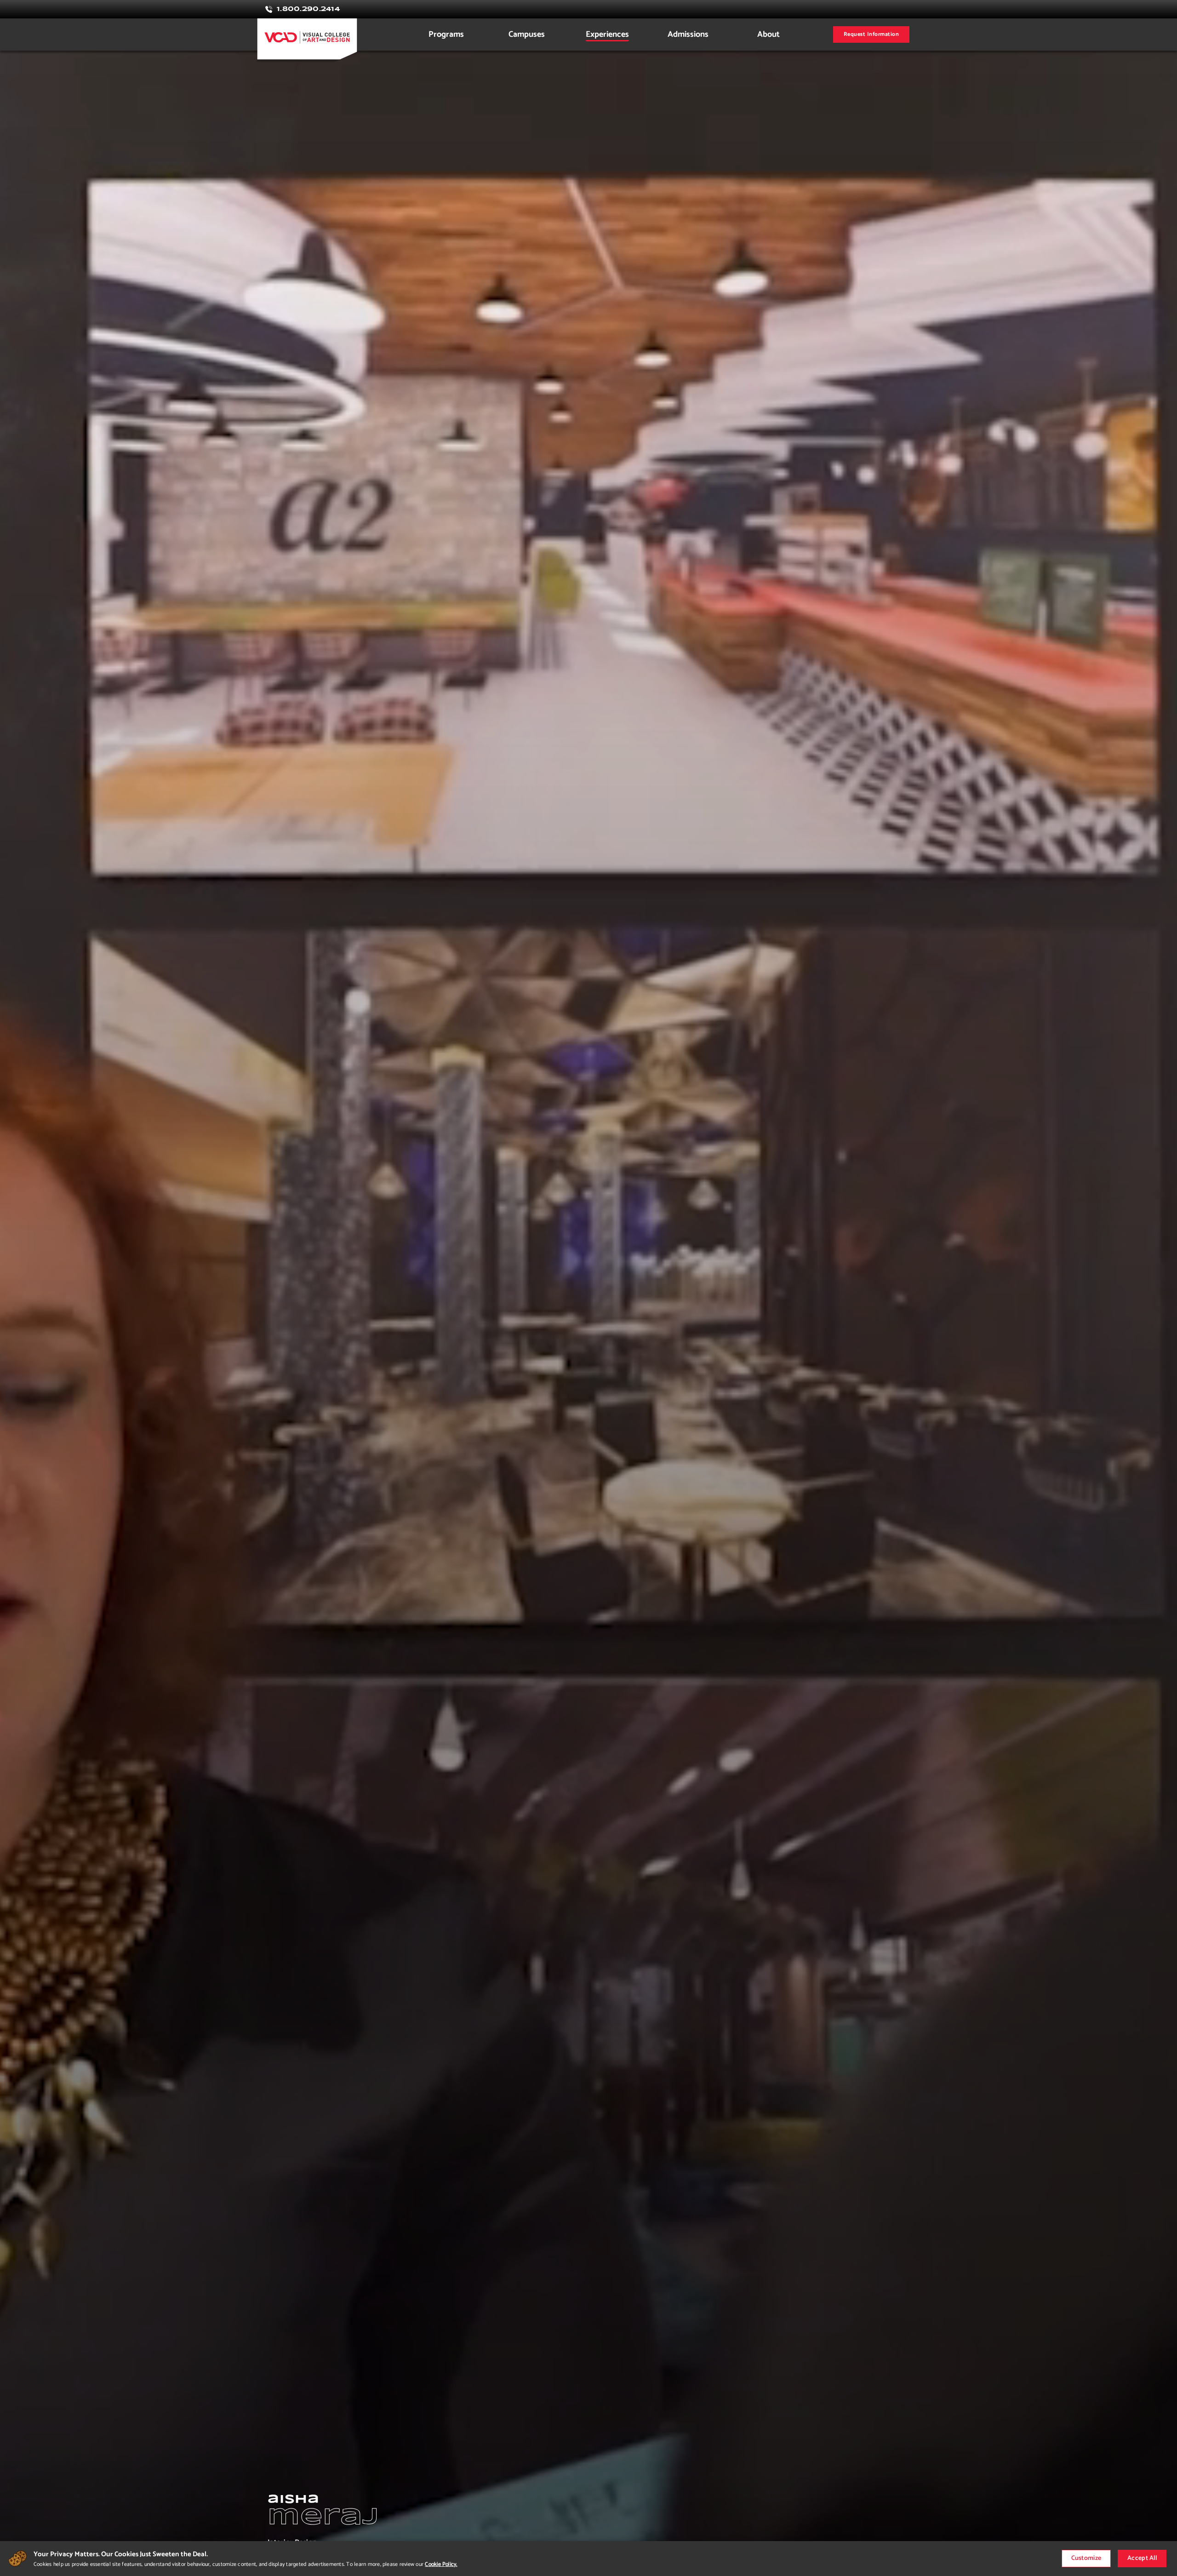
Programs (446, 34)
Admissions (688, 34)
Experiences (607, 34)
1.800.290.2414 (308, 9)
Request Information (871, 34)
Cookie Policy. (441, 2564)
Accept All (1142, 2558)
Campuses (527, 34)
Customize (1086, 2558)
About (768, 34)
